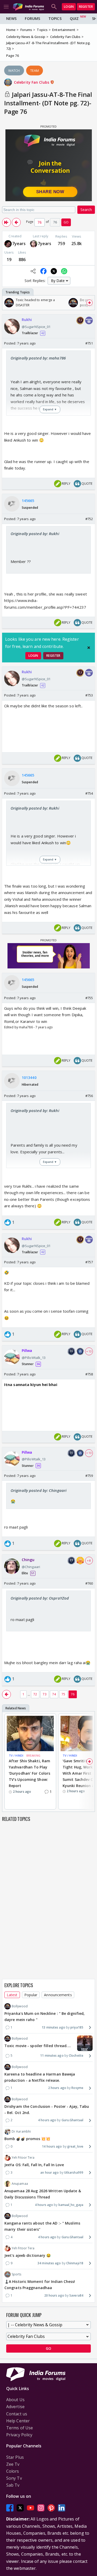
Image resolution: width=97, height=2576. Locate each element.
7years (19, 244)
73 (44, 1694)
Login (69, 7)
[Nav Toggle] (6, 7)
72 (35, 1694)
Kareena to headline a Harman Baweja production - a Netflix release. (40, 2077)
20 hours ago (54, 2295)
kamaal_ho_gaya (71, 2205)
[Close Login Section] (89, 648)
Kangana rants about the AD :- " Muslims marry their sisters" (42, 2226)
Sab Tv (13, 2485)
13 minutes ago (53, 2027)
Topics (55, 18)
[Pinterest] (51, 2508)
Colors (13, 2471)
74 (54, 1694)
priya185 (77, 2027)
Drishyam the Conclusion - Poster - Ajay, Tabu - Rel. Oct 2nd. (47, 2109)
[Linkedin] (62, 2508)
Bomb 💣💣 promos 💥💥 (27, 2139)
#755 (89, 998)
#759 (89, 1476)
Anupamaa (20, 2184)
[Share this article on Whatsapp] (64, 271)
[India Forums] (28, 7)
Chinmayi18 (75, 2263)
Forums (32, 18)
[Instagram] (41, 2508)
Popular (31, 1995)
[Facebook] (10, 2508)
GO (66, 222)
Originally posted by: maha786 (38, 358)
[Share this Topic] (33, 271)
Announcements (58, 1995)
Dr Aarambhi (21, 2131)
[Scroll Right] (89, 303)
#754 (89, 793)
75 (63, 1694)
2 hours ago (57, 2088)
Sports (17, 2274)
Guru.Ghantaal (72, 2120)
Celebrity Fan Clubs (32, 82)
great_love (75, 2146)
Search (86, 210)
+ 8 (89, 1561)
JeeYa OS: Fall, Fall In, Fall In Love (34, 2165)
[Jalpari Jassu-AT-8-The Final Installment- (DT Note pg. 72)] (6, 222)
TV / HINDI (16, 1755)
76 (73, 1694)
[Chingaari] (34, 244)
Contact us (17, 2414)
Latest (12, 1995)
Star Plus (15, 2457)
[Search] (54, 7)
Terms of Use (20, 2428)
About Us (15, 2400)
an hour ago (50, 2172)
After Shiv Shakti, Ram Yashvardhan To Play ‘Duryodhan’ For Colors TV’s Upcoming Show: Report (29, 1773)
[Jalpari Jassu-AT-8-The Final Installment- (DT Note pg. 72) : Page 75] (16, 222)
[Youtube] (31, 2508)
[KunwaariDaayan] (8, 244)
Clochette (76, 2056)
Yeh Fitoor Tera (23, 2158)
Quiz (74, 18)
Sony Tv (14, 2478)
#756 (89, 1096)
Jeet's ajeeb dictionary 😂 (28, 2255)
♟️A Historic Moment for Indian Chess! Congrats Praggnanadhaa (40, 2285)
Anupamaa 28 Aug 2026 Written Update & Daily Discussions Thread (43, 2194)
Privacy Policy (19, 2435)
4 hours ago (47, 2120)
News (11, 18)
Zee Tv (13, 2464)
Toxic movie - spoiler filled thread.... (38, 2046)
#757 (89, 1262)
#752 (89, 519)
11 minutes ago (52, 2056)
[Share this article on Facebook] (43, 271)
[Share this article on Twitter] (54, 271)
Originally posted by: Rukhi (35, 534)
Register (86, 7)
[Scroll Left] (8, 303)
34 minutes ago (49, 2263)
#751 (89, 343)
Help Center (18, 2421)
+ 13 (89, 1351)
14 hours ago (52, 2146)
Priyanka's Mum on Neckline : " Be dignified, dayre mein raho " (44, 2017)
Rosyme (77, 2088)
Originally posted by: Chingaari (39, 1490)
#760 (89, 1583)
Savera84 (76, 2295)
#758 (89, 1374)
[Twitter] (20, 2508)
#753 (89, 695)
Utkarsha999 (74, 2172)
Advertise (15, 2407)
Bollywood (20, 2006)
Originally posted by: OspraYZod (40, 1598)
